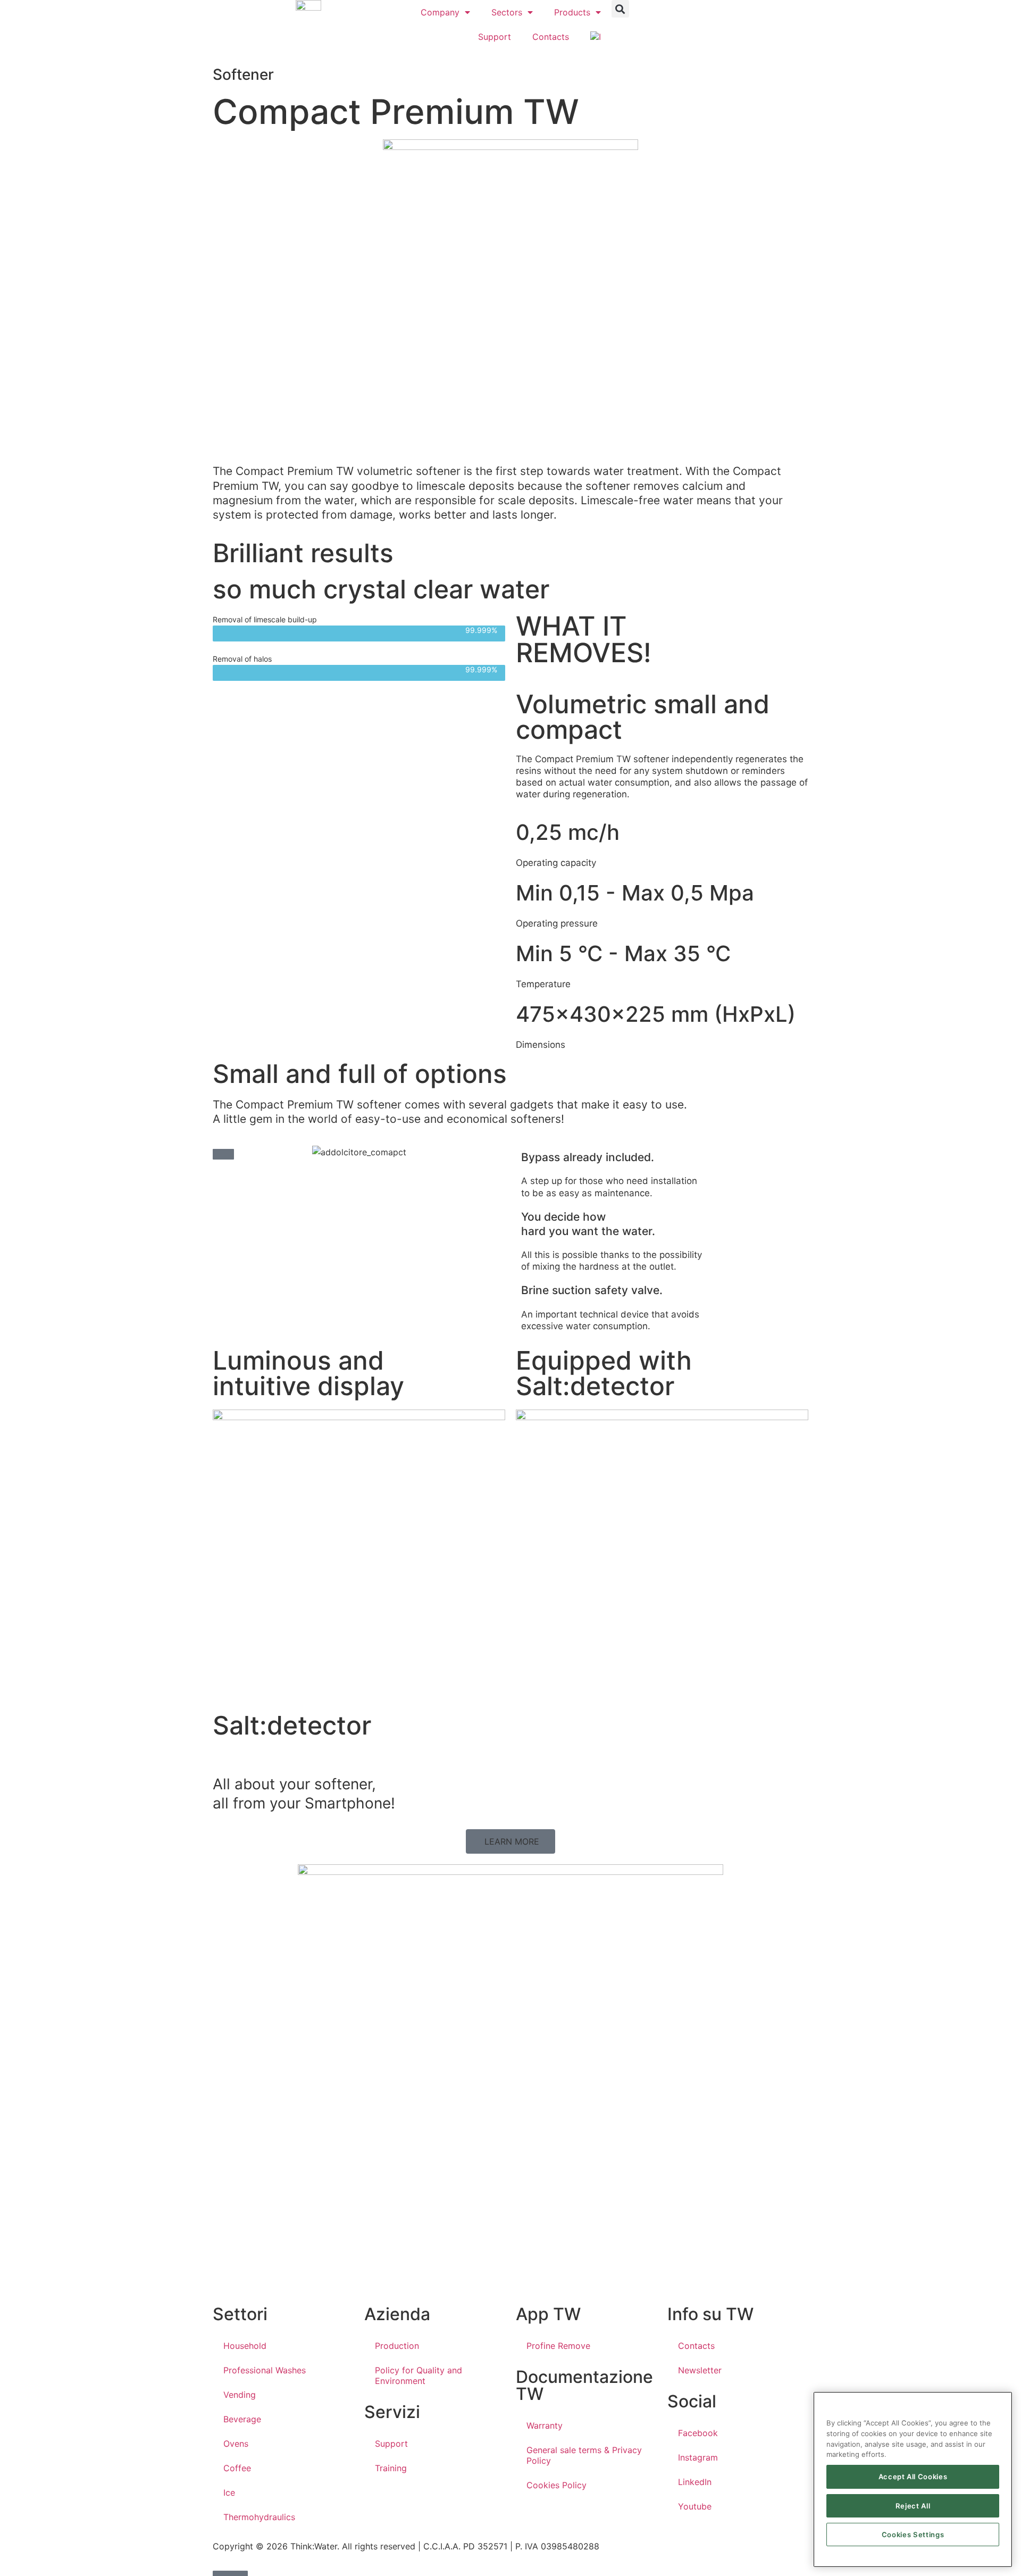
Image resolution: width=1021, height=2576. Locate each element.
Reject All (913, 2506)
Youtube (695, 2506)
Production (397, 2346)
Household (245, 2346)
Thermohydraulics (259, 2517)
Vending (240, 2395)
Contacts (551, 37)
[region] (913, 2479)
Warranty (545, 2425)
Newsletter (700, 2370)
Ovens (236, 2444)
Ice (229, 2492)
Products (572, 12)
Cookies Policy (556, 2485)
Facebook (698, 2433)
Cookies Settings (913, 2535)
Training (391, 2468)
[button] (620, 9)
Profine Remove (558, 2346)
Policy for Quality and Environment (419, 2375)
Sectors (507, 12)
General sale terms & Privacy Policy (584, 2455)
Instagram (698, 2457)
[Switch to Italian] (596, 37)
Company (440, 12)
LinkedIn (695, 2482)
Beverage (242, 2419)
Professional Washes (265, 2370)
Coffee (237, 2468)
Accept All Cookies (913, 2477)
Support (495, 37)
